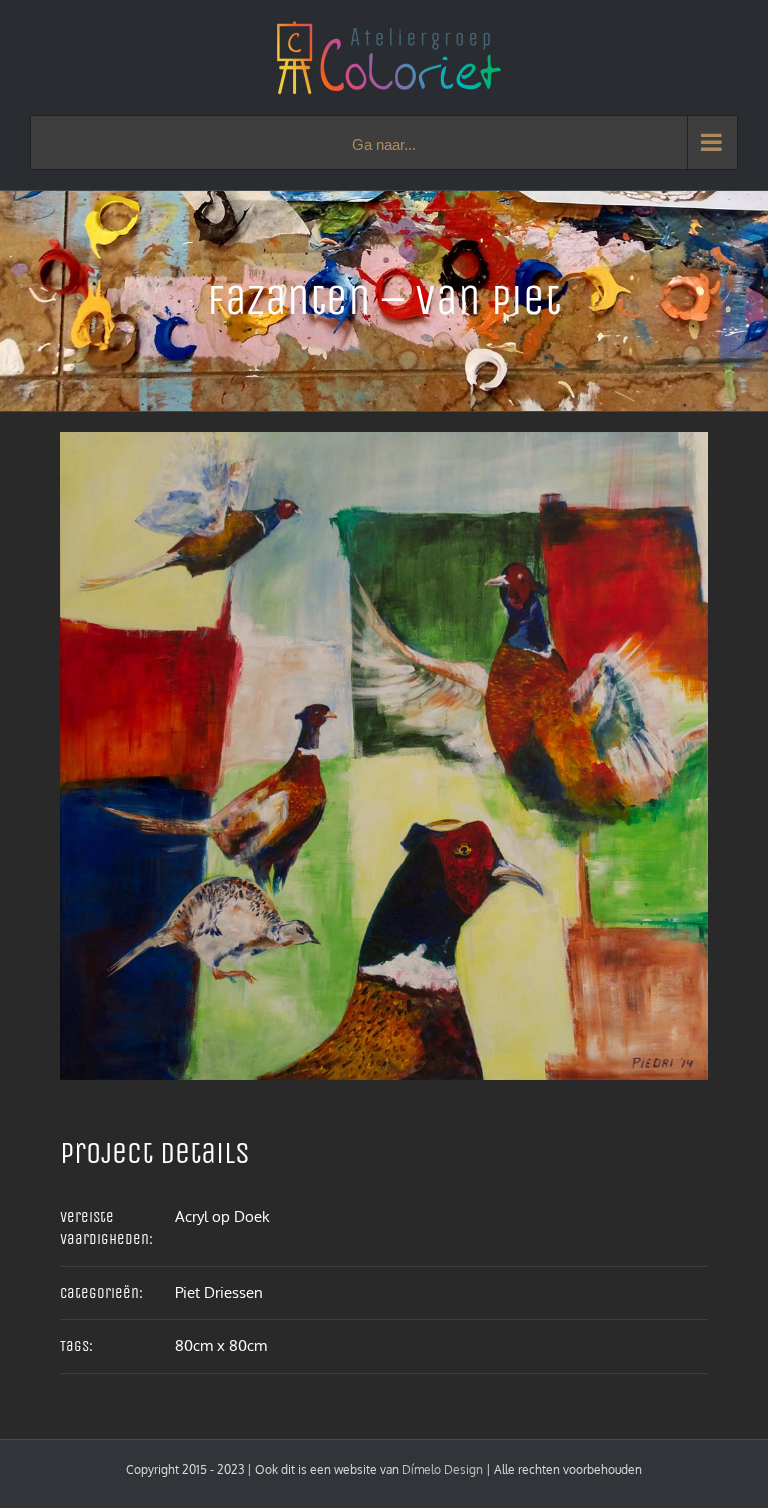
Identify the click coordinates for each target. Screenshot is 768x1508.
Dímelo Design (442, 1469)
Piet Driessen (219, 1292)
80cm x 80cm (221, 1345)
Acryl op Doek (222, 1216)
